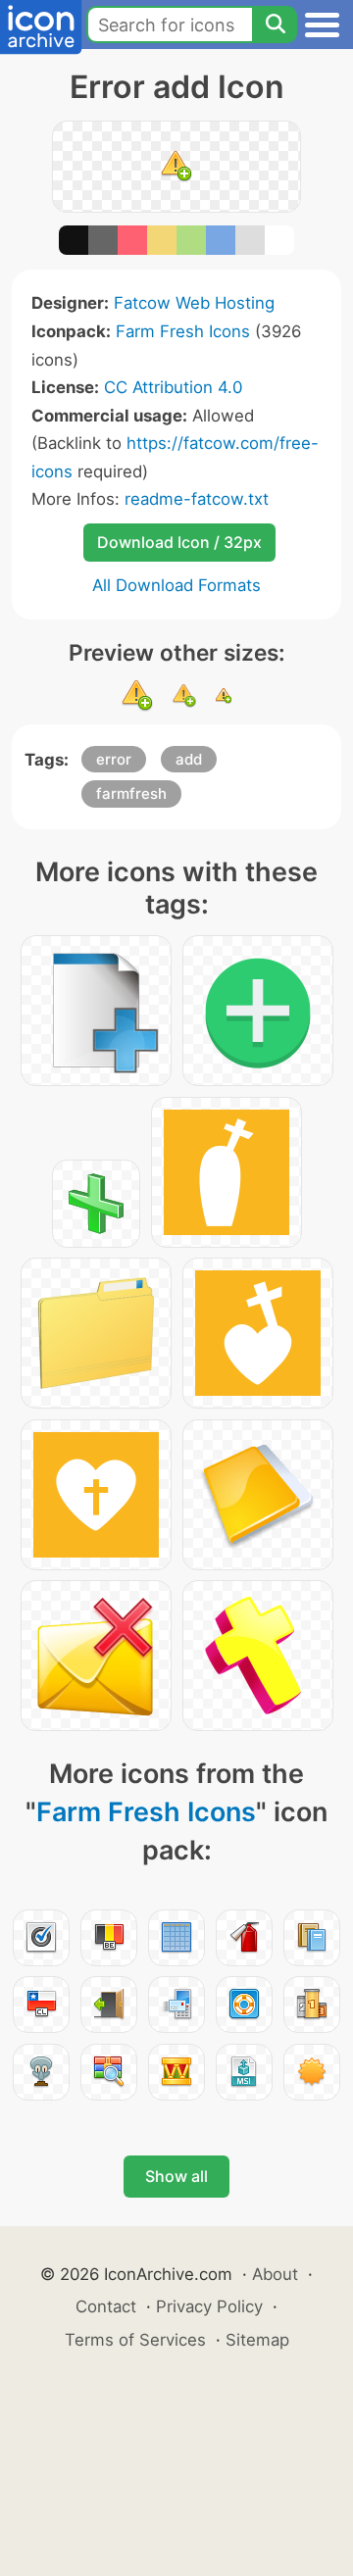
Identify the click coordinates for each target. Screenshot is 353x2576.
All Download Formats (176, 585)
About (275, 2274)
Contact (106, 2306)
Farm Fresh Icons (183, 331)
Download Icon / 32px (179, 542)
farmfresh (131, 793)
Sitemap (257, 2340)
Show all (176, 2176)
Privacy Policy (209, 2306)
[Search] (275, 25)
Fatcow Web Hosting (194, 303)
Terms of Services (135, 2340)
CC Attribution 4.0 (173, 387)
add (189, 759)
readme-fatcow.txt (197, 499)
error (114, 759)
